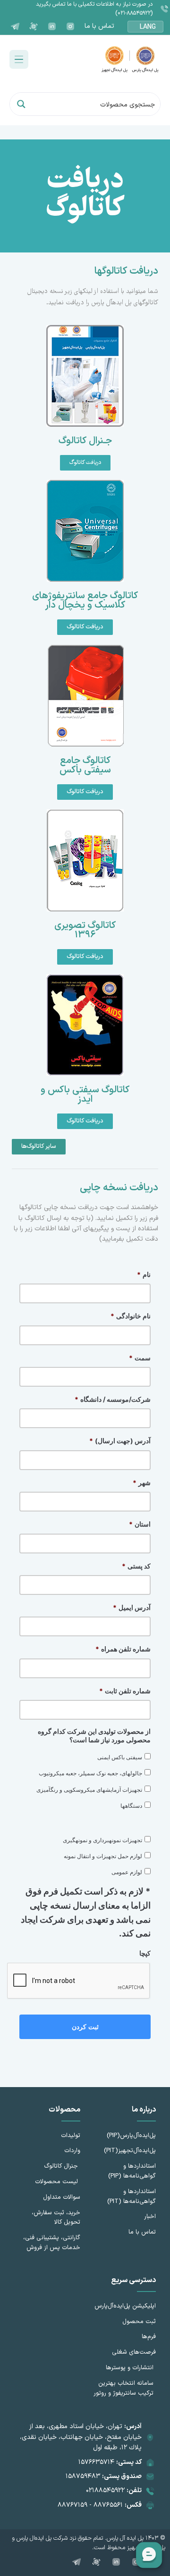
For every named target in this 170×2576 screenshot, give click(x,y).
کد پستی (136, 1566)
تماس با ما (99, 26)
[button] (19, 59)
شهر (142, 1483)
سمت (140, 1358)
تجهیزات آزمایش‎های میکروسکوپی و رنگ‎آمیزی (89, 1790)
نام (144, 1274)
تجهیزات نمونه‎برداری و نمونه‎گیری (102, 1840)
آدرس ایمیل (132, 1607)
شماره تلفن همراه (123, 1649)
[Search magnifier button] (21, 104)
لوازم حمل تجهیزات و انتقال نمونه (103, 1856)
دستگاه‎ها (131, 1806)
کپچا (145, 1953)
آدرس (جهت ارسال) (120, 1441)
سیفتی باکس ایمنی (120, 1757)
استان (140, 1524)
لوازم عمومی (127, 1872)
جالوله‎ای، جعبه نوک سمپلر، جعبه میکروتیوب (90, 1773)
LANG (148, 27)
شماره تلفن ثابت (125, 1691)
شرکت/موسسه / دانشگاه (113, 1399)
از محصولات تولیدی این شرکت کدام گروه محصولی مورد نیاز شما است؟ (94, 1735)
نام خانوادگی (131, 1316)
